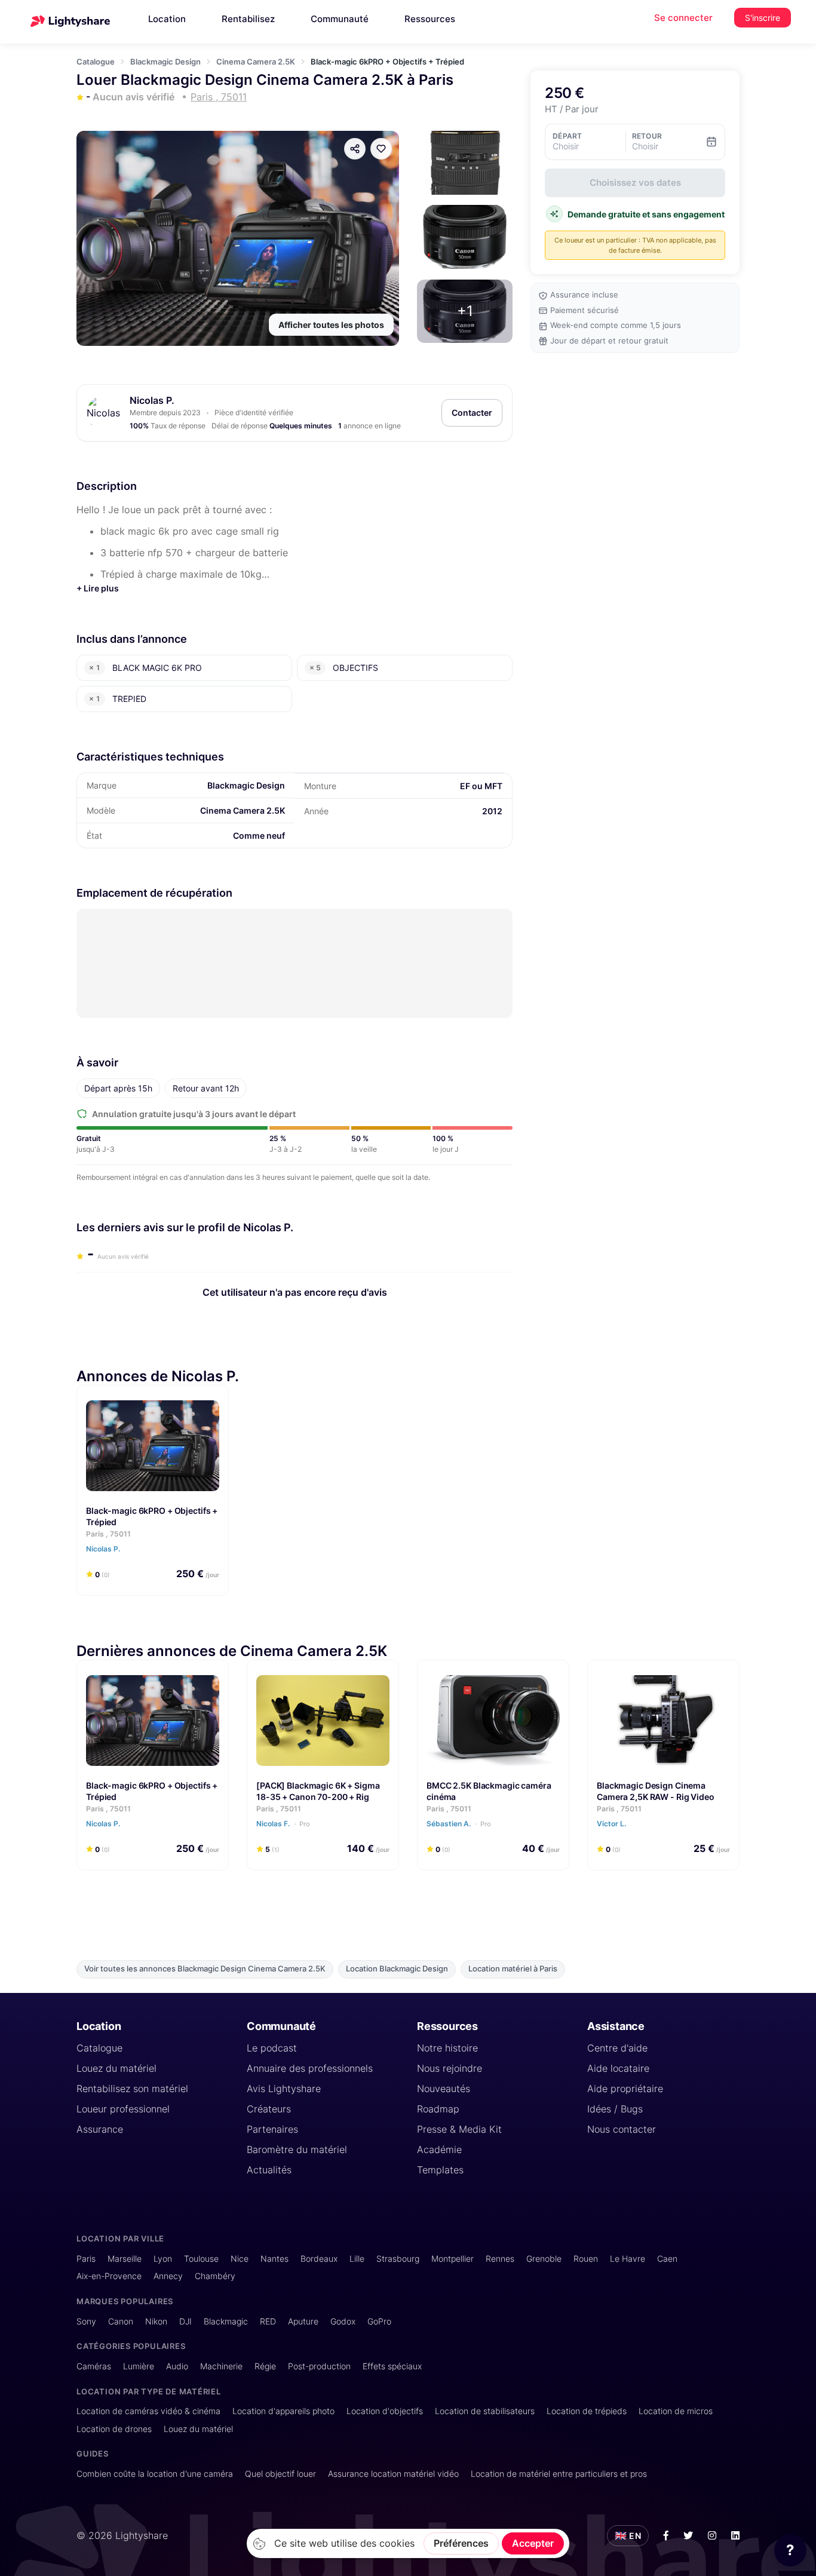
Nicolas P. (152, 400)
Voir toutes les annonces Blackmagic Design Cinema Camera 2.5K (205, 1969)
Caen (667, 2258)
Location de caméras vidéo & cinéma (148, 2411)
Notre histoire (447, 2048)
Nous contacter (622, 2129)
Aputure (303, 2321)
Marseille (125, 2258)
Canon (121, 2321)
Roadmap (438, 2109)
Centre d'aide (617, 2048)
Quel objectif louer (280, 2474)
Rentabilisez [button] (248, 19)
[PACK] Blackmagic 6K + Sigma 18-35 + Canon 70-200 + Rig (318, 1791)
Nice (240, 2258)
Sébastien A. (459, 1824)
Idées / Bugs (615, 2109)
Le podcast (272, 2048)
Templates (440, 2170)
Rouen (586, 2258)
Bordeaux (319, 2258)
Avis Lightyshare (284, 2089)
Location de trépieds (587, 2411)
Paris (86, 2258)
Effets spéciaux (392, 2366)
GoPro (379, 2321)
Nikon (156, 2321)
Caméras (94, 2366)
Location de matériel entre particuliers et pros (559, 2474)
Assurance (100, 2129)
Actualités (269, 2170)
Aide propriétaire (625, 2089)
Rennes (500, 2258)
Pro (305, 1824)
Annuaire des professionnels (310, 2068)
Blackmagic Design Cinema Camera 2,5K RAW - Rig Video (656, 1791)
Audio (177, 2366)
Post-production (319, 2366)
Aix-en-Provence (109, 2276)
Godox (343, 2321)
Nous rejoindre (450, 2068)
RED (268, 2321)
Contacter (472, 413)
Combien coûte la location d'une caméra (155, 2474)
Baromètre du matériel (297, 2149)
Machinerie (221, 2366)
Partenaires (272, 2129)
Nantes (274, 2258)
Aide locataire (618, 2068)
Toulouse (201, 2258)
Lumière (139, 2366)
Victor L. (612, 1824)
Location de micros (676, 2411)
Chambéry (215, 2276)
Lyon (163, 2258)
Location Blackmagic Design (397, 1969)
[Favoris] (381, 149)
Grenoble (544, 2258)
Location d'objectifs (385, 2411)
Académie (439, 2149)
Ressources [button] (430, 19)
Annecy (168, 2276)
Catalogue (96, 62)
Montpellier (453, 2258)
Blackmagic (226, 2321)
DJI (185, 2321)
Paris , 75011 (108, 1534)
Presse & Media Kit (459, 2129)
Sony (86, 2321)
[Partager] (355, 149)
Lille (357, 2258)
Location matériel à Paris (513, 1969)
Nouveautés (444, 2089)
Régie (265, 2366)
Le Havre (628, 2258)
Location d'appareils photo (283, 2411)
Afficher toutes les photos (331, 325)
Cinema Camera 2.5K (256, 62)
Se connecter (683, 18)
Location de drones (114, 2429)
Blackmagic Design (165, 62)
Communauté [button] (340, 19)
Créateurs (269, 2109)
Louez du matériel (116, 2068)
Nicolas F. (283, 1824)
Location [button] (167, 19)
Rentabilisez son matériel (132, 2089)
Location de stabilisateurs (485, 2411)
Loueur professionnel (123, 2109)
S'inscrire (763, 18)
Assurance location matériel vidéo (393, 2474)
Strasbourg (398, 2258)
